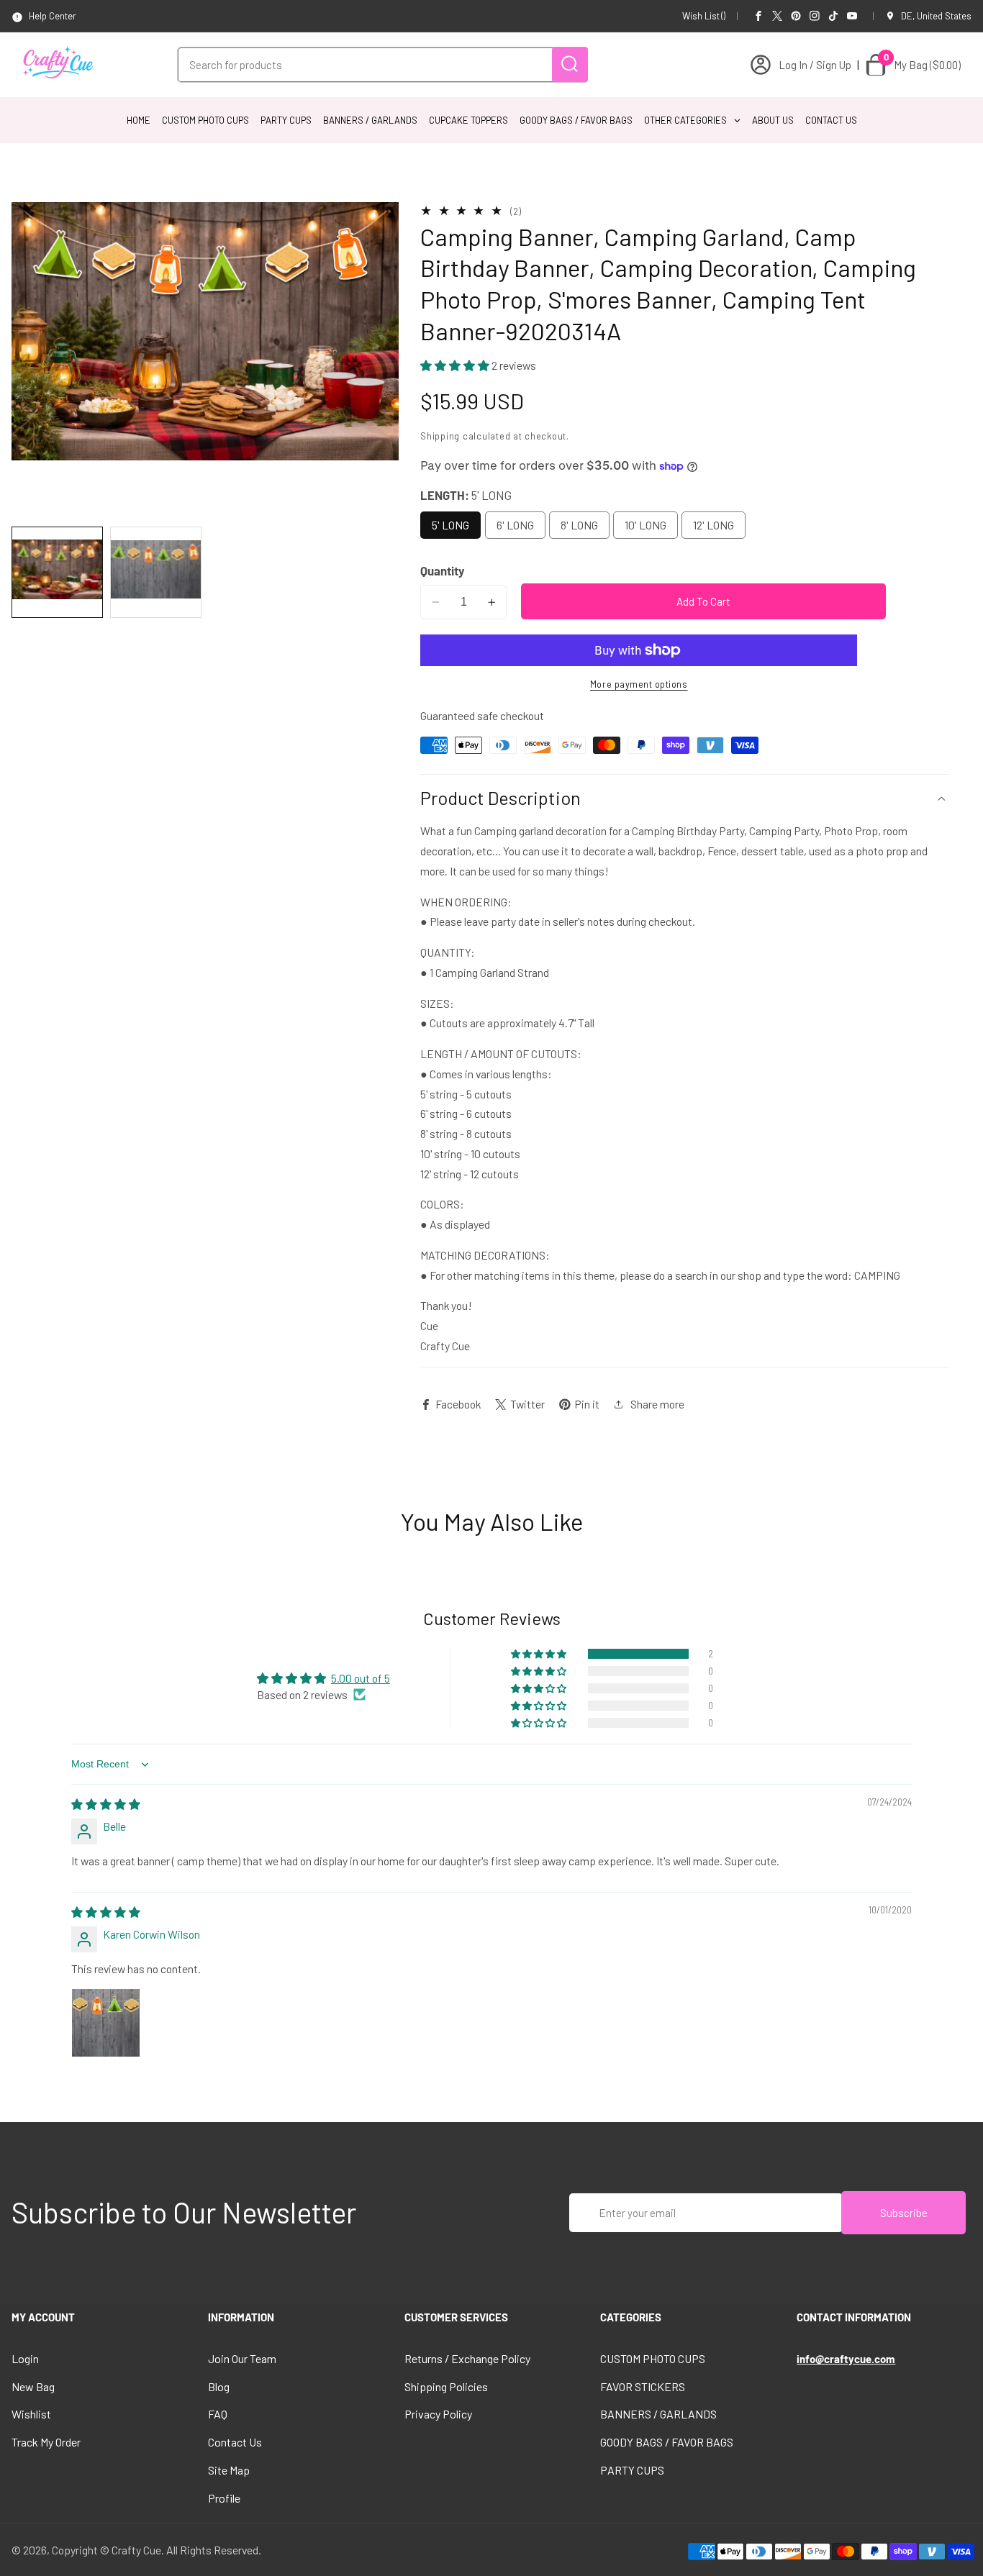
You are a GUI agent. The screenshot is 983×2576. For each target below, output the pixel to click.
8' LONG (579, 525)
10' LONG (645, 525)
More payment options (639, 685)
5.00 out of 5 (361, 1678)
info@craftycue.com (846, 2359)
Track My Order (46, 2442)
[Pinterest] (796, 16)
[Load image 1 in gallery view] (57, 572)
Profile (224, 2498)
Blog (219, 2386)
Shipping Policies (446, 2386)
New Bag (33, 2386)
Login (25, 2358)
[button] (456, 365)
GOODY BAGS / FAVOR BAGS (667, 2442)
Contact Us (235, 2442)
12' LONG (714, 525)
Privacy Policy (438, 2414)
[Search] (570, 64)
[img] (106, 1804)
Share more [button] (657, 1404)
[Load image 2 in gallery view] (156, 572)
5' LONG (450, 525)
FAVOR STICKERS (643, 2386)
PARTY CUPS (632, 2470)
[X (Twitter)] (777, 16)
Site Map (229, 2470)
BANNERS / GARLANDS (658, 2414)
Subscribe (904, 2213)
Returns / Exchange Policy (467, 2358)
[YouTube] (852, 16)
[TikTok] (833, 16)
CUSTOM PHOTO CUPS (653, 2358)
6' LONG (515, 525)
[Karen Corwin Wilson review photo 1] (106, 2023)
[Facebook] (758, 16)
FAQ (218, 2414)
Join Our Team (242, 2358)
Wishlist (31, 2414)
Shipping (440, 436)
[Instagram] (815, 16)
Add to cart (703, 601)
